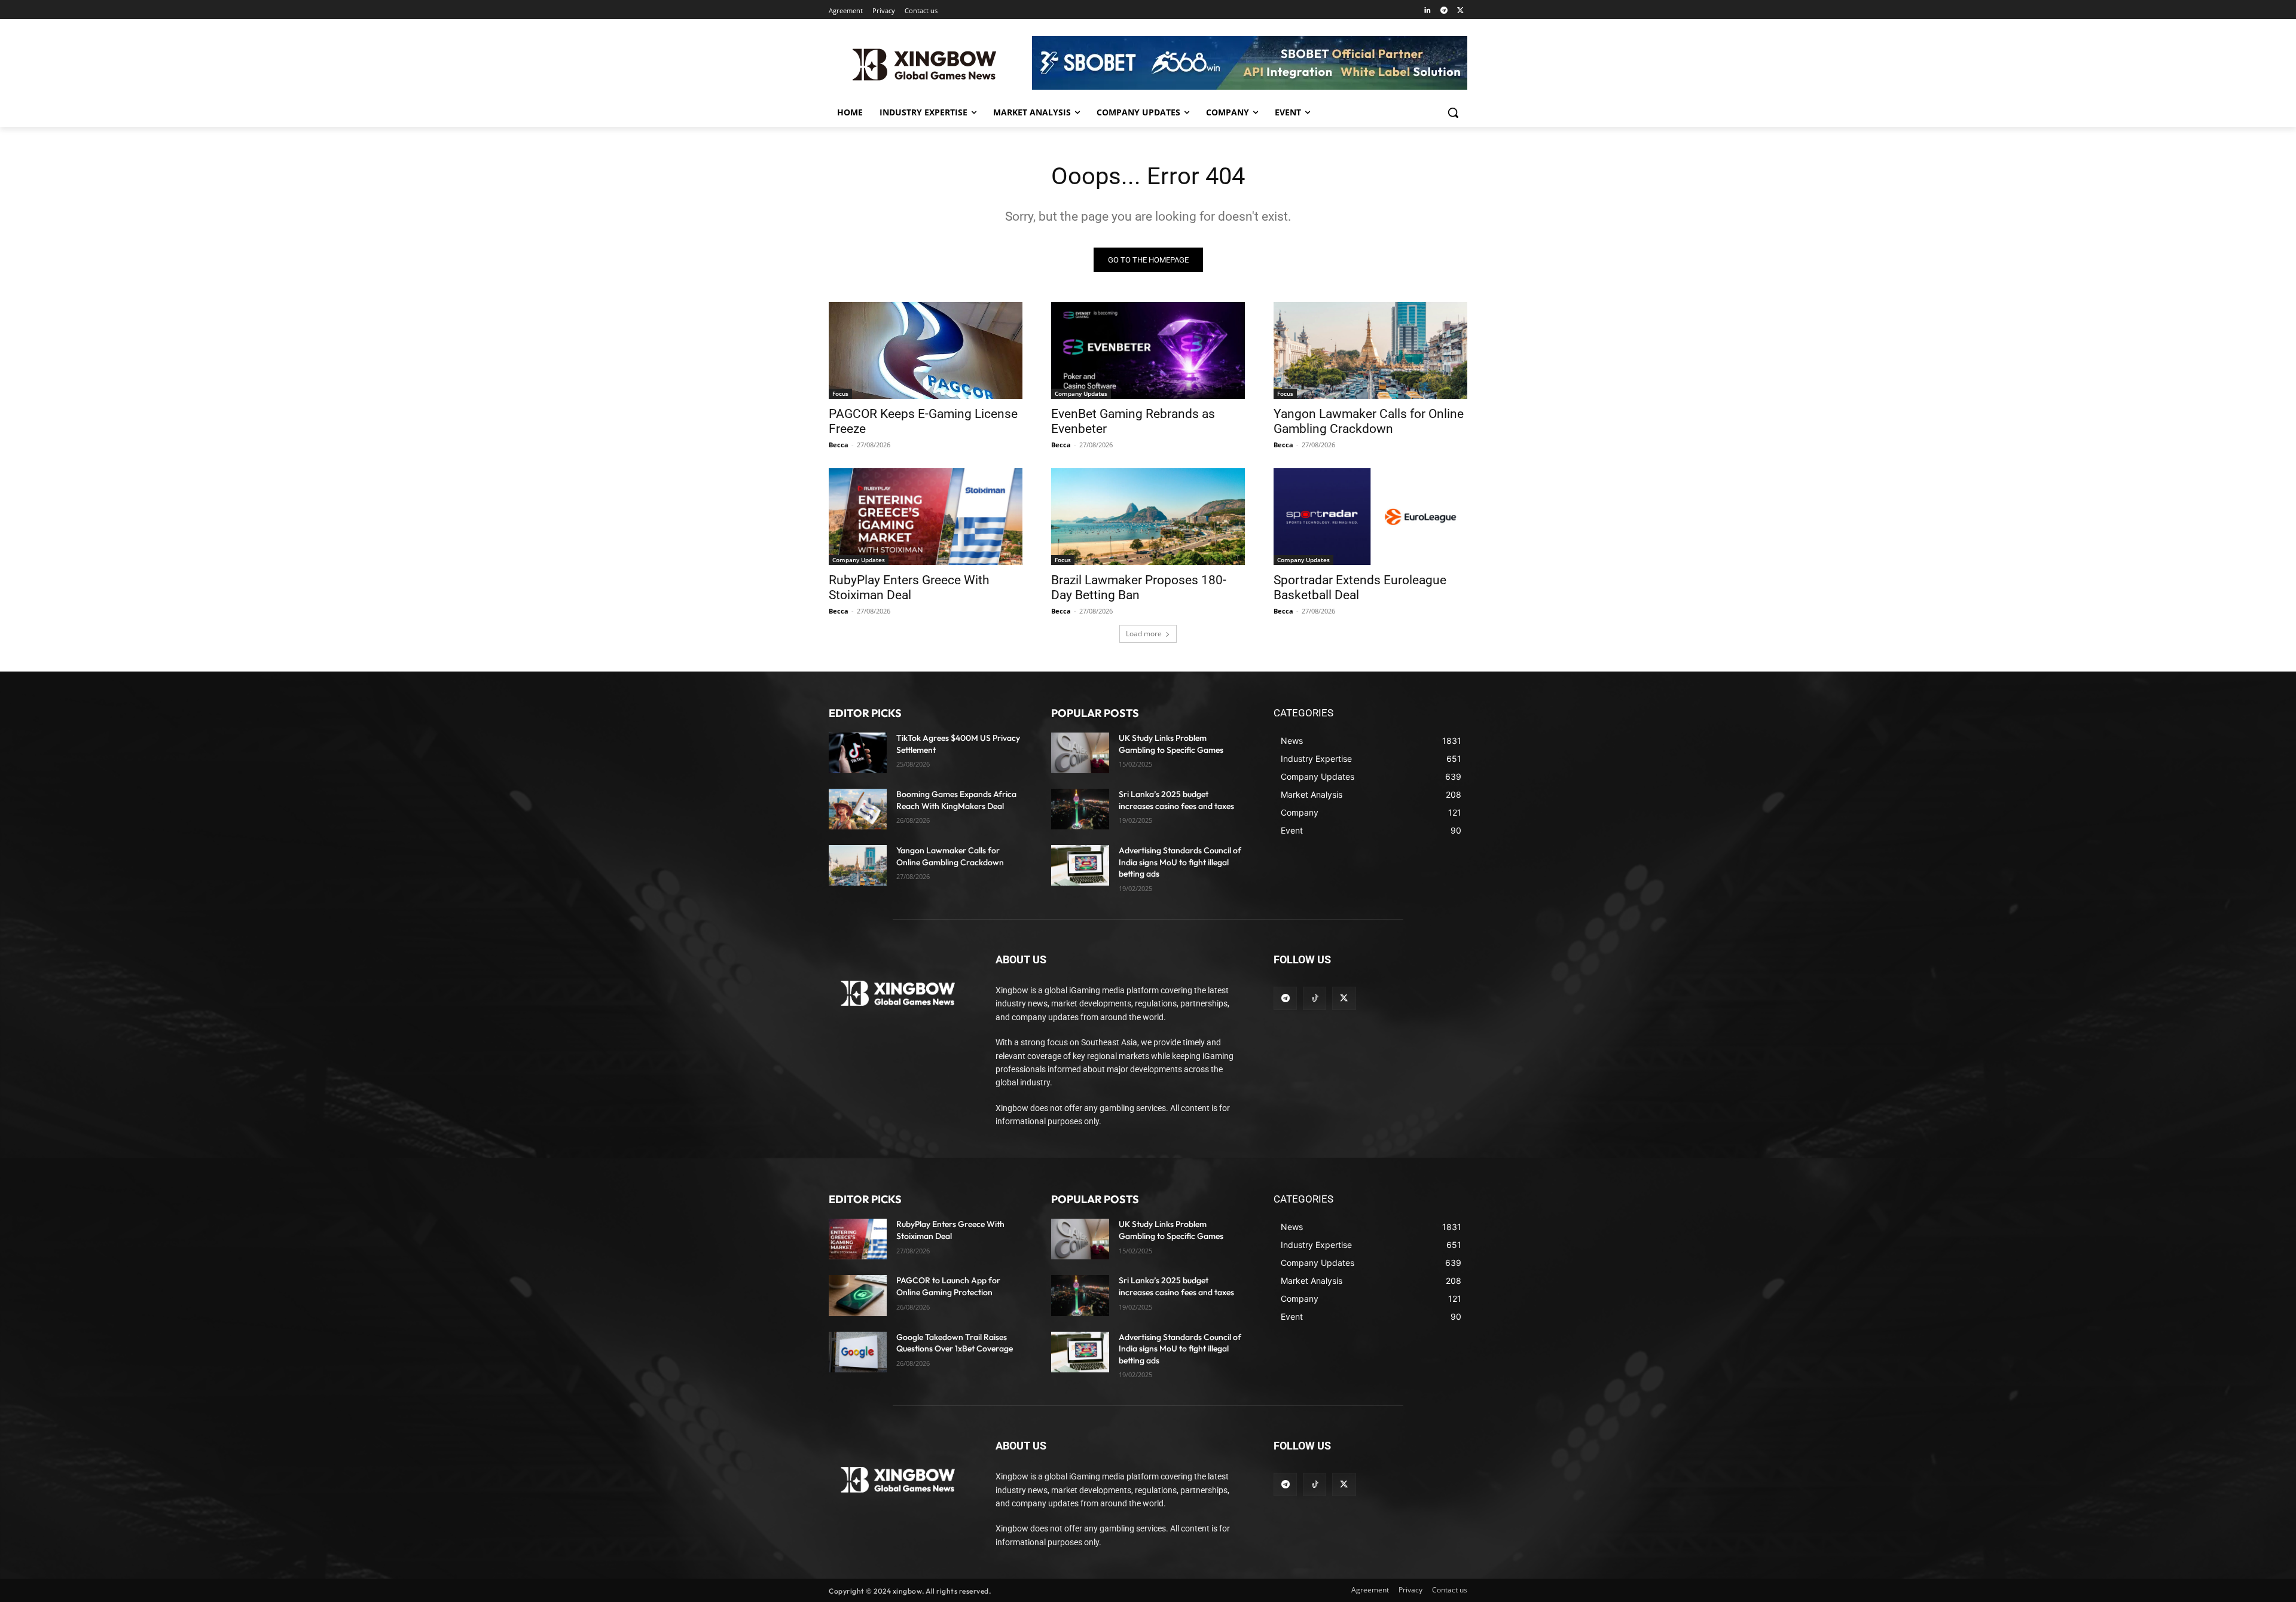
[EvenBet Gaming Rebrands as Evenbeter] (1148, 350)
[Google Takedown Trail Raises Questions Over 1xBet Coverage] (858, 1352)
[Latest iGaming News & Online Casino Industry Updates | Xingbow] (924, 65)
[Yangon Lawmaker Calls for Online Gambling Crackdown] (1370, 350)
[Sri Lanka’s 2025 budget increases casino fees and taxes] (1080, 809)
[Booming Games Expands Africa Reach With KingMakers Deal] (858, 809)
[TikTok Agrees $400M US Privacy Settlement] (858, 753)
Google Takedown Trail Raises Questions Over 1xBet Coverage (955, 1343)
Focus (840, 393)
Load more (1144, 634)
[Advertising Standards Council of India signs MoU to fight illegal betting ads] (1080, 865)
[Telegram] (1444, 11)
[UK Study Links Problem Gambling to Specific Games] (1080, 753)
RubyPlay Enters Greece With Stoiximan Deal (909, 588)
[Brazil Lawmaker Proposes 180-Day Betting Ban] (1148, 517)
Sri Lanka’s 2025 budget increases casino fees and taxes (1176, 1286)
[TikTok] (1315, 998)
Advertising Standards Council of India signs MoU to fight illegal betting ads (1180, 862)
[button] (1453, 112)
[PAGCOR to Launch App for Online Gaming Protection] (858, 1295)
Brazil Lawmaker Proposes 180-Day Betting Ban (1139, 588)
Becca (839, 445)
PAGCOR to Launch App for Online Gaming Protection (948, 1286)
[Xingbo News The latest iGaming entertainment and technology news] (898, 993)
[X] (1460, 11)
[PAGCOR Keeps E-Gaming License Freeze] (926, 350)
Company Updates (1081, 393)
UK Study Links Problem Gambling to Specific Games (1171, 1230)
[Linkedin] (1428, 11)
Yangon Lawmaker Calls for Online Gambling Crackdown (1369, 421)
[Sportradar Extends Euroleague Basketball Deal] (1370, 517)
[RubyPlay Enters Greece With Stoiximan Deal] (926, 517)
